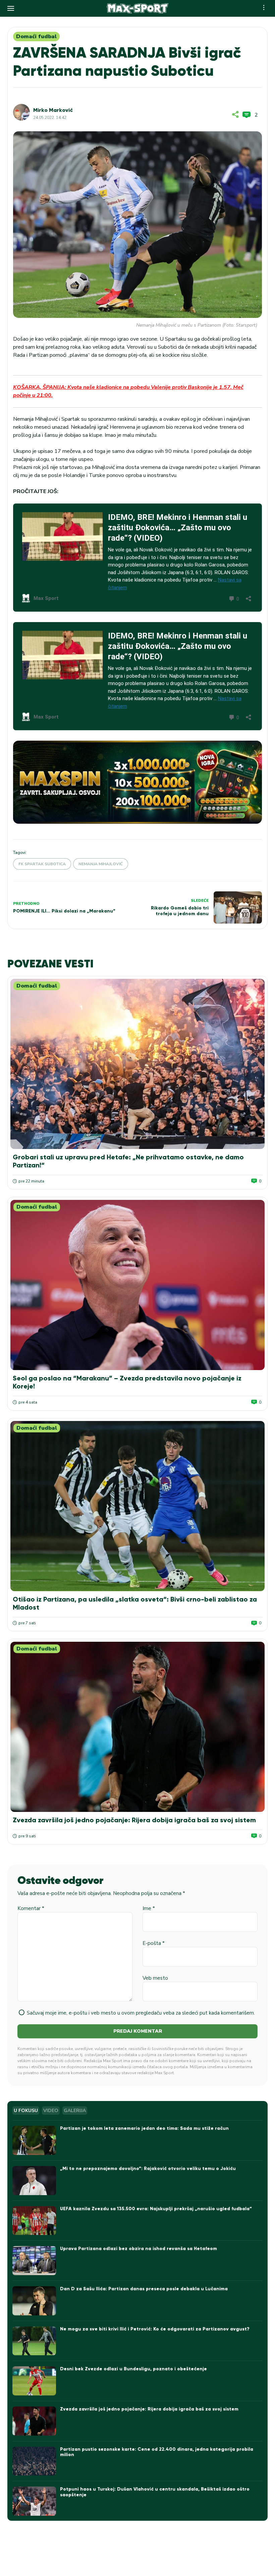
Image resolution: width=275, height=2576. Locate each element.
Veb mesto (155, 1978)
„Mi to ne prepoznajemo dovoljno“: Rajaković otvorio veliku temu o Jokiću (148, 2168)
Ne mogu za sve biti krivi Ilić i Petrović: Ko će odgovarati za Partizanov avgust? (155, 2329)
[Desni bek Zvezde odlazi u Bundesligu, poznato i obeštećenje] (34, 2381)
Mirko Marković (53, 110)
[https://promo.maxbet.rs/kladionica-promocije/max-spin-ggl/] (137, 782)
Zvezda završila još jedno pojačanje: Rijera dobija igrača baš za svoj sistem (134, 1820)
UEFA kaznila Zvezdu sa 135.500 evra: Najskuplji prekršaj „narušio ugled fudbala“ (156, 2209)
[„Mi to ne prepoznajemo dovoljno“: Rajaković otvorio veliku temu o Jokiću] (34, 2181)
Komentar (31, 1908)
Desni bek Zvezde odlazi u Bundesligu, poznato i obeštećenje (133, 2369)
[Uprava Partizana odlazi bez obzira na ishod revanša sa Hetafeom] (34, 2261)
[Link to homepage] (138, 8)
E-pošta (154, 1943)
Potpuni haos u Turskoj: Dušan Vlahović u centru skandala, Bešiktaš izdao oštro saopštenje (155, 2492)
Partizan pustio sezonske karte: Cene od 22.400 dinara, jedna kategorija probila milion (157, 2452)
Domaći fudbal (36, 37)
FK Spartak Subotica (42, 864)
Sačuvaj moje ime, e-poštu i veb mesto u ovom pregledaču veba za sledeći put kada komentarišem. (141, 2013)
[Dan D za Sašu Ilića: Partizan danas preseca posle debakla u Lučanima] (34, 2301)
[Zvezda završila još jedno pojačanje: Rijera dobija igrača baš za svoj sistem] (137, 1727)
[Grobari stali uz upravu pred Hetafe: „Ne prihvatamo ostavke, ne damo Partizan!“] (137, 1064)
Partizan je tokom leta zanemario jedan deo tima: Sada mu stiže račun (144, 2128)
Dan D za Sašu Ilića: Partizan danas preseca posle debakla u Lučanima (144, 2289)
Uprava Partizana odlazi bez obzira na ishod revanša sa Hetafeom (139, 2249)
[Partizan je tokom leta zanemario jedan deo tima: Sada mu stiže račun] (34, 2140)
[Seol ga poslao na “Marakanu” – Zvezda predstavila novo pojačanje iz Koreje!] (137, 1285)
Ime (149, 1908)
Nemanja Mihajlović (101, 864)
